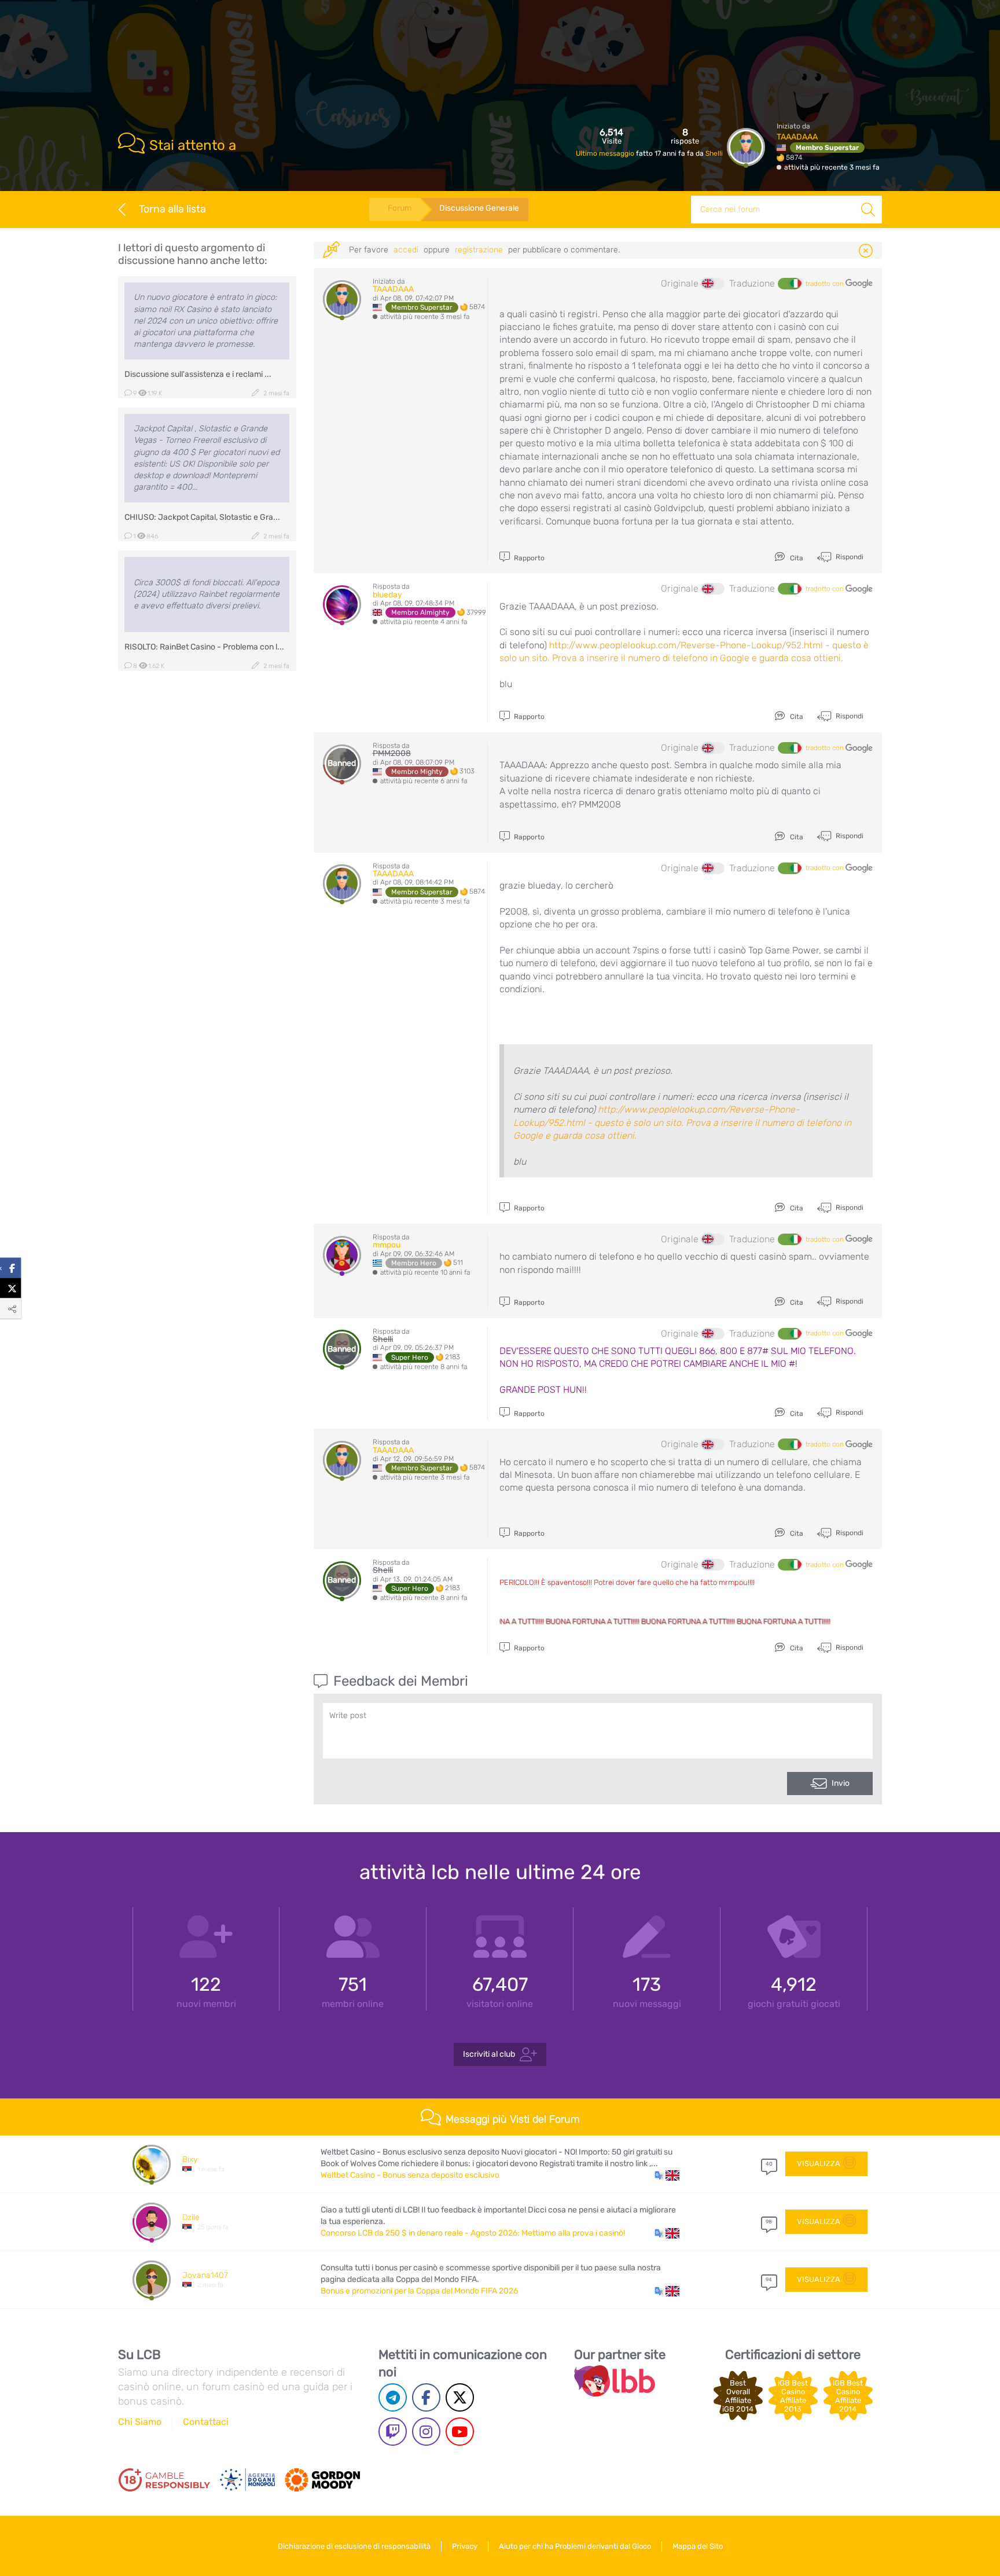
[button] (667, 2175)
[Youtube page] (460, 2432)
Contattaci (206, 2422)
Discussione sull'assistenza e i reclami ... (198, 374)
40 (769, 2164)
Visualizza (819, 2164)
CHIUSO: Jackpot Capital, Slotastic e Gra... (202, 517)
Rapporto (528, 558)
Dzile (191, 2217)
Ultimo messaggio (606, 153)
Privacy (465, 2546)
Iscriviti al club (489, 2054)
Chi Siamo (140, 2422)
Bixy (190, 2159)
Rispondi (849, 557)
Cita (796, 558)
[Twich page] (393, 2432)
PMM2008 (392, 753)
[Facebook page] (426, 2397)
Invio (841, 1783)
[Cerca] (868, 210)
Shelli (714, 153)
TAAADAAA (797, 137)
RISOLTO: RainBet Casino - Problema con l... (204, 647)
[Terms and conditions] (164, 2480)
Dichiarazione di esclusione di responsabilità (354, 2546)
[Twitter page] (460, 2397)
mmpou (387, 1245)
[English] (713, 284)
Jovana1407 (205, 2275)
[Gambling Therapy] (322, 2480)
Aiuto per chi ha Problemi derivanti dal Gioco (575, 2546)
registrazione (479, 250)
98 (769, 2222)
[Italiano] (789, 284)
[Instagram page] (426, 2432)
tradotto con (826, 284)
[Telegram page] (393, 2397)
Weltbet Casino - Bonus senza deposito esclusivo (410, 2175)
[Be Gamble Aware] (248, 2480)
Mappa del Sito (698, 2546)
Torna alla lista (172, 209)
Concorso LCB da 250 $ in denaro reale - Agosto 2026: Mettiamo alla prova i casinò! (473, 2233)
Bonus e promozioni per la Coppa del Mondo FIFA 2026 (419, 2291)
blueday (387, 595)
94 (769, 2280)
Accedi (406, 250)
